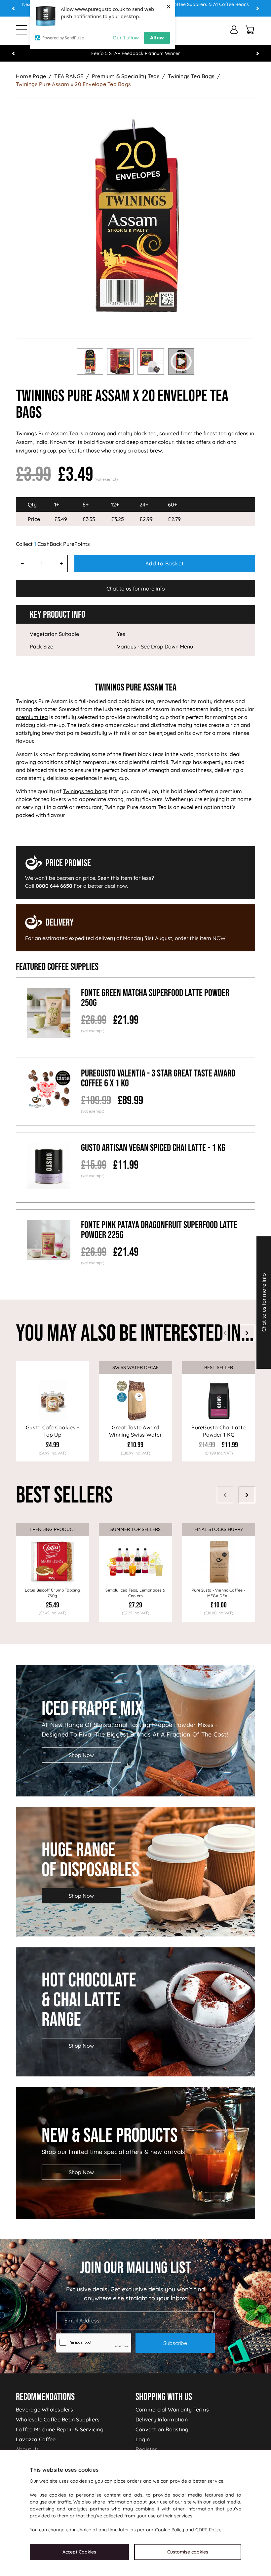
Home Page (31, 76)
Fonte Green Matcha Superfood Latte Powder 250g (155, 998)
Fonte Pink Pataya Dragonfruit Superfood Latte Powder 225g (159, 1230)
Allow (157, 37)
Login (143, 2439)
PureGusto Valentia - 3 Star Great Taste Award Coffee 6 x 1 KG (158, 1078)
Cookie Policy (170, 2530)
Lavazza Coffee (36, 2439)
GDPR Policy (208, 2530)
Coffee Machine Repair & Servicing (60, 2429)
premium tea (32, 717)
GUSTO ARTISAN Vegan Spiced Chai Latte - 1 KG (153, 1148)
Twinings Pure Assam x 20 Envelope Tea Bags (73, 84)
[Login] (234, 30)
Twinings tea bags (85, 791)
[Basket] (250, 30)
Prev (14, 8)
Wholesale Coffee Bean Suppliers (58, 2419)
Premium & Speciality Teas (126, 76)
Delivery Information (162, 2419)
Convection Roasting (162, 2429)
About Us (27, 2449)
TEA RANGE (69, 76)
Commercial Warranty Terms (172, 2409)
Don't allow (126, 37)
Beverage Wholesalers (44, 2409)
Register (146, 2449)
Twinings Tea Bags (191, 76)
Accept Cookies (79, 2552)
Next (257, 8)
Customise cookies (188, 2552)
